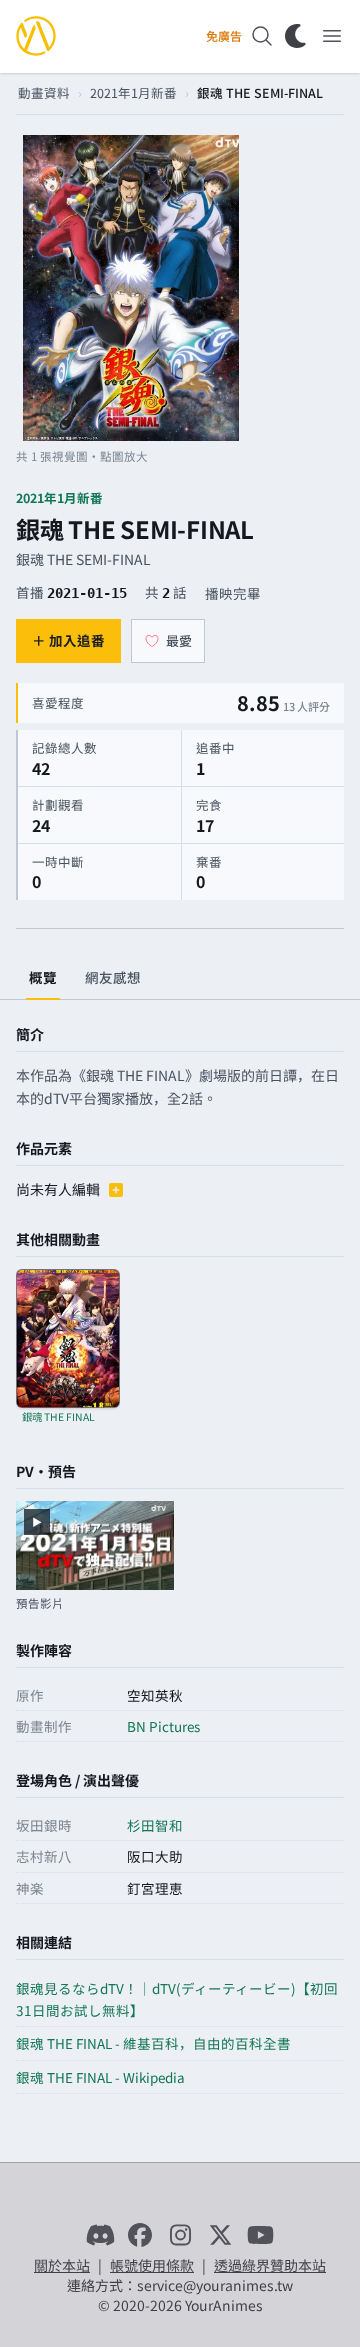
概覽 (43, 977)
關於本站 (62, 2265)
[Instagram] (180, 2235)
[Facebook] (140, 2235)
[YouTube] (260, 2235)
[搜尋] (262, 36)
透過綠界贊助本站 (270, 2265)
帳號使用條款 (152, 2265)
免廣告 (224, 36)
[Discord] (100, 2235)
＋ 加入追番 (68, 640)
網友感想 (113, 977)
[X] (220, 2235)
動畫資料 (44, 92)
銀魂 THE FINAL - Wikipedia (100, 2077)
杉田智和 (155, 1825)
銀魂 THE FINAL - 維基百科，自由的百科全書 (153, 2043)
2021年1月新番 (133, 92)
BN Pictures (163, 1726)
